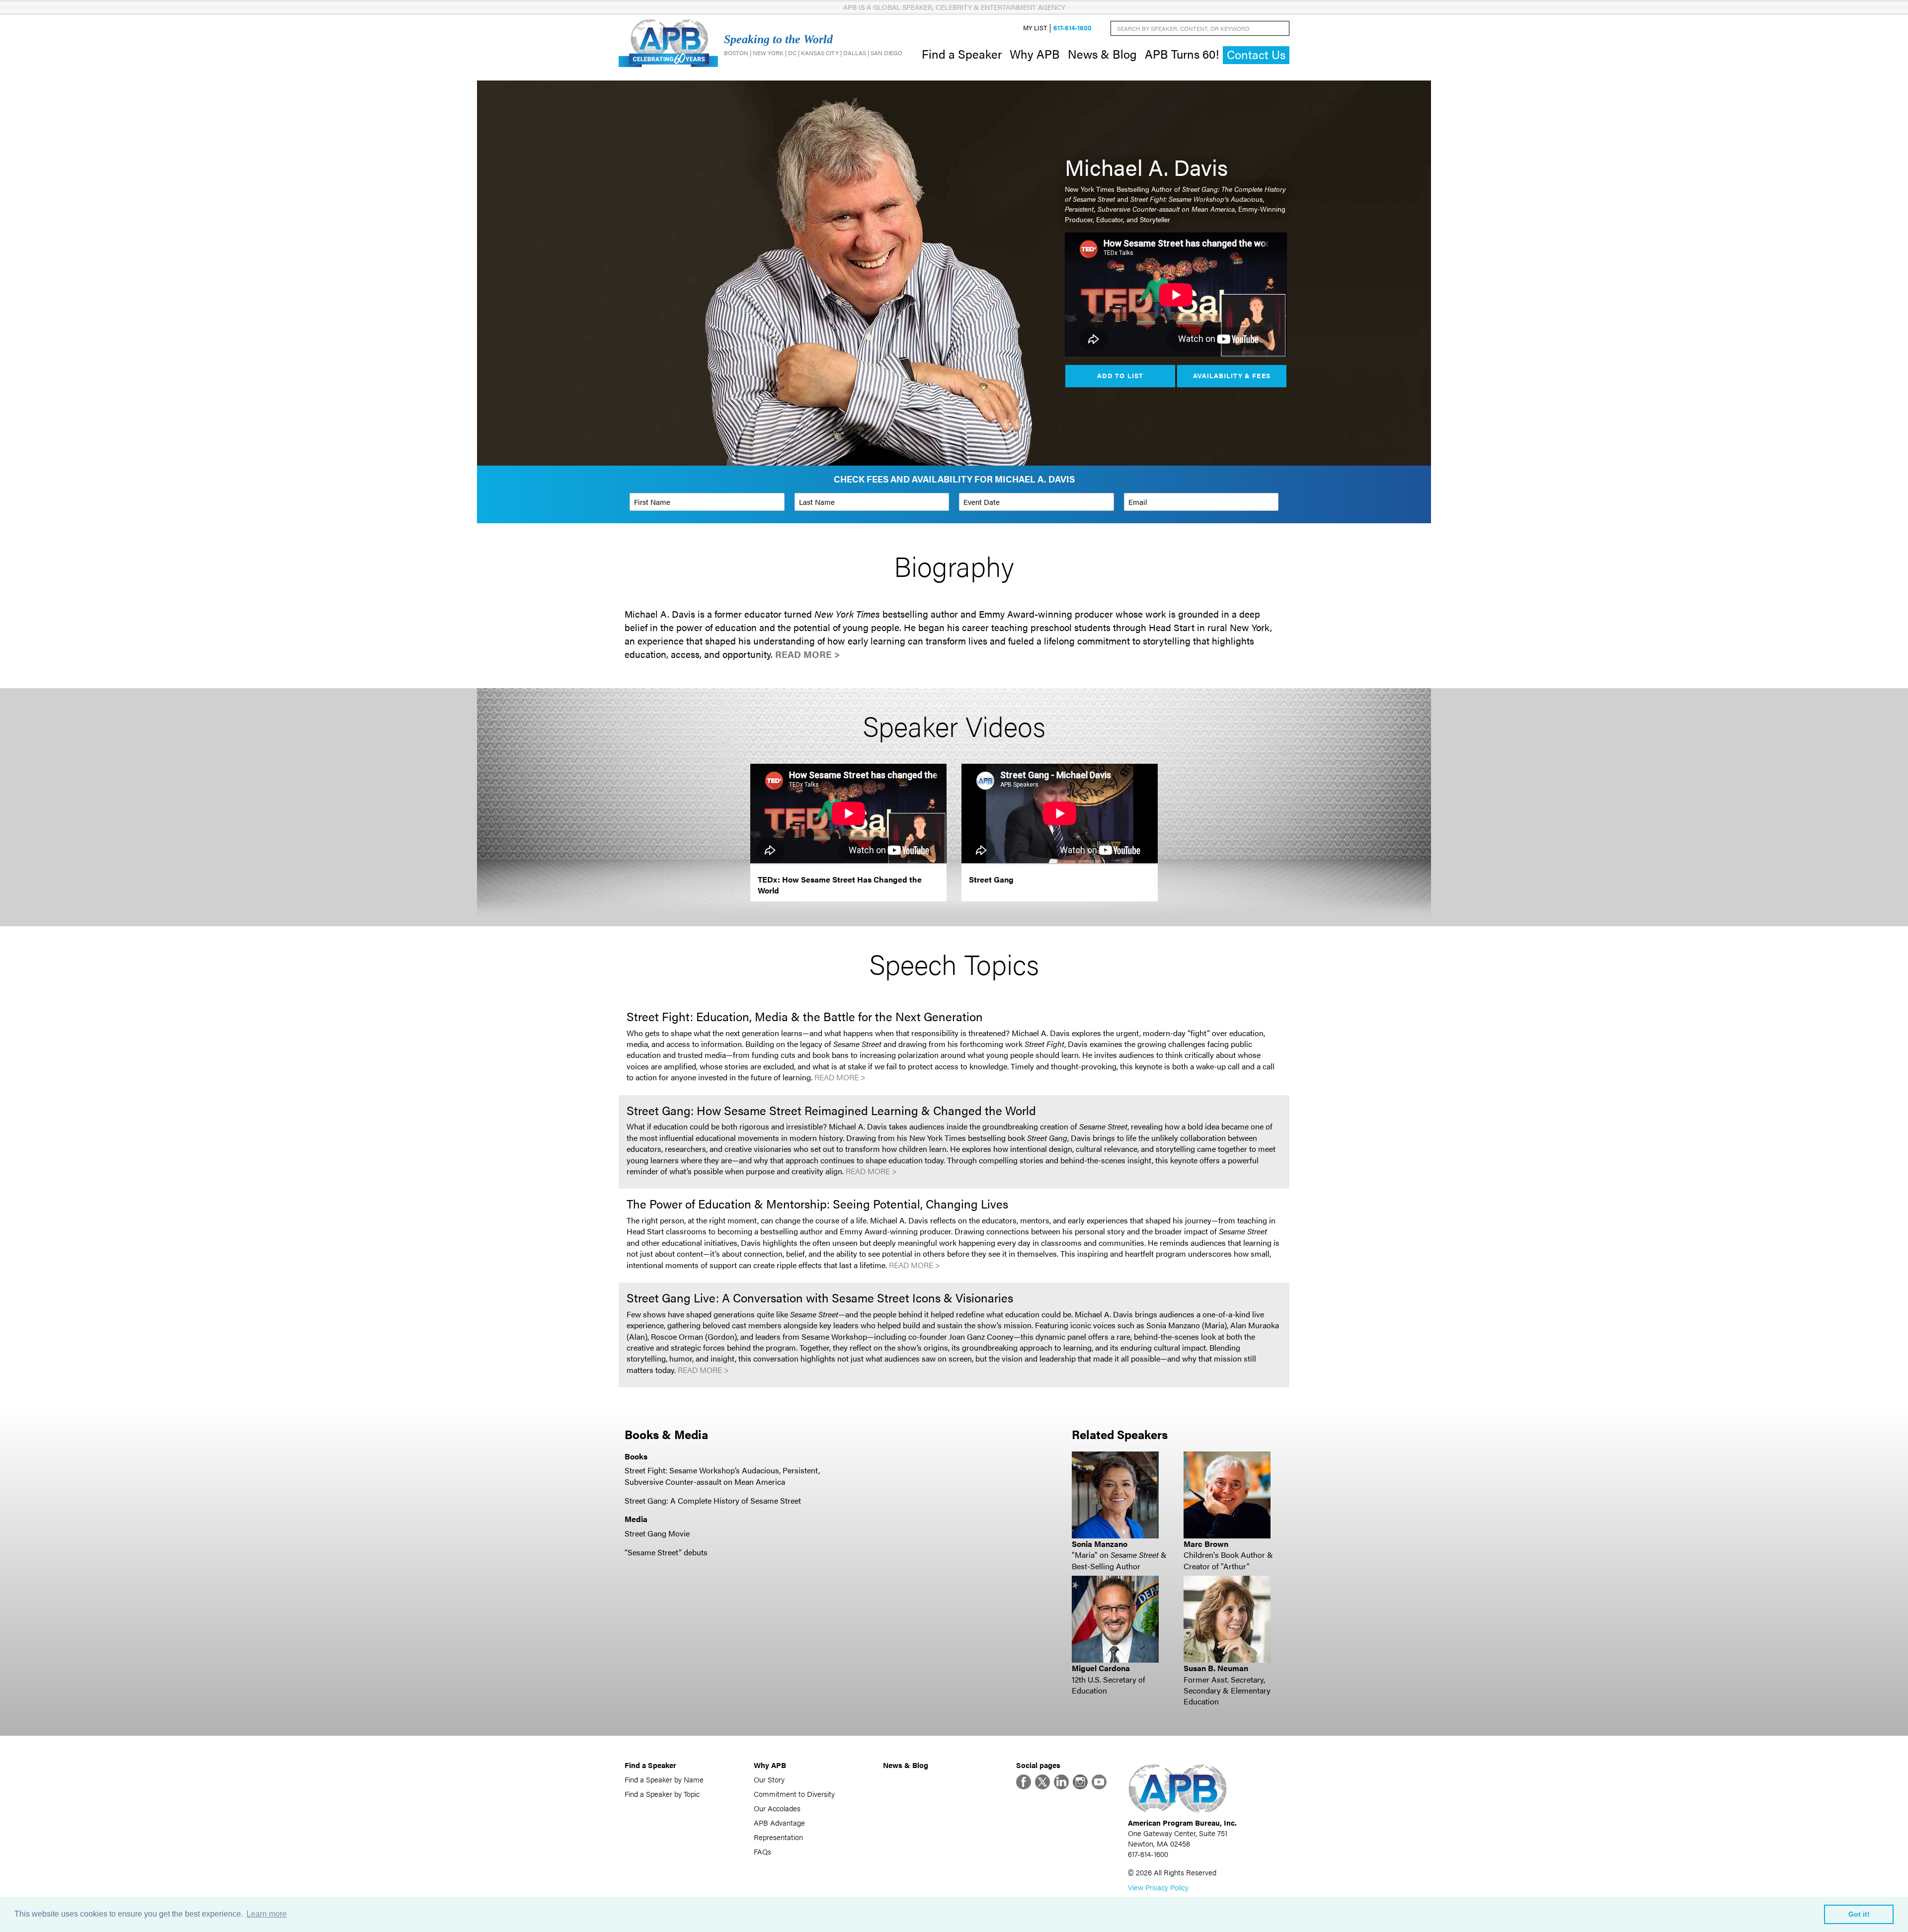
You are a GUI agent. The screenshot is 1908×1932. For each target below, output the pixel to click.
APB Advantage (779, 1822)
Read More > (808, 654)
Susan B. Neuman (1216, 1668)
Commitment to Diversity (794, 1794)
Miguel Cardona (1101, 1668)
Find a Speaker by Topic (662, 1794)
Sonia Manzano (1100, 1544)
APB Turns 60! (1182, 54)
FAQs (762, 1851)
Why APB (1035, 54)
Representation (778, 1837)
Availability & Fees (1232, 376)
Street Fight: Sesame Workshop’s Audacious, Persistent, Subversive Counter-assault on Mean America (722, 1476)
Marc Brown (1206, 1544)
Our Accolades (777, 1808)
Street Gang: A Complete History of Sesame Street (713, 1500)
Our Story (769, 1779)
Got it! (1859, 1914)
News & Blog (1102, 54)
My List (1035, 28)
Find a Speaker (962, 54)
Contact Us (1256, 54)
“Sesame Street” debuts (666, 1552)
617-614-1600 (1073, 28)
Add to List (1120, 376)
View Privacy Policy (1158, 1887)
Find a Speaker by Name (664, 1779)
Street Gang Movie (657, 1533)
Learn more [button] (267, 1914)
